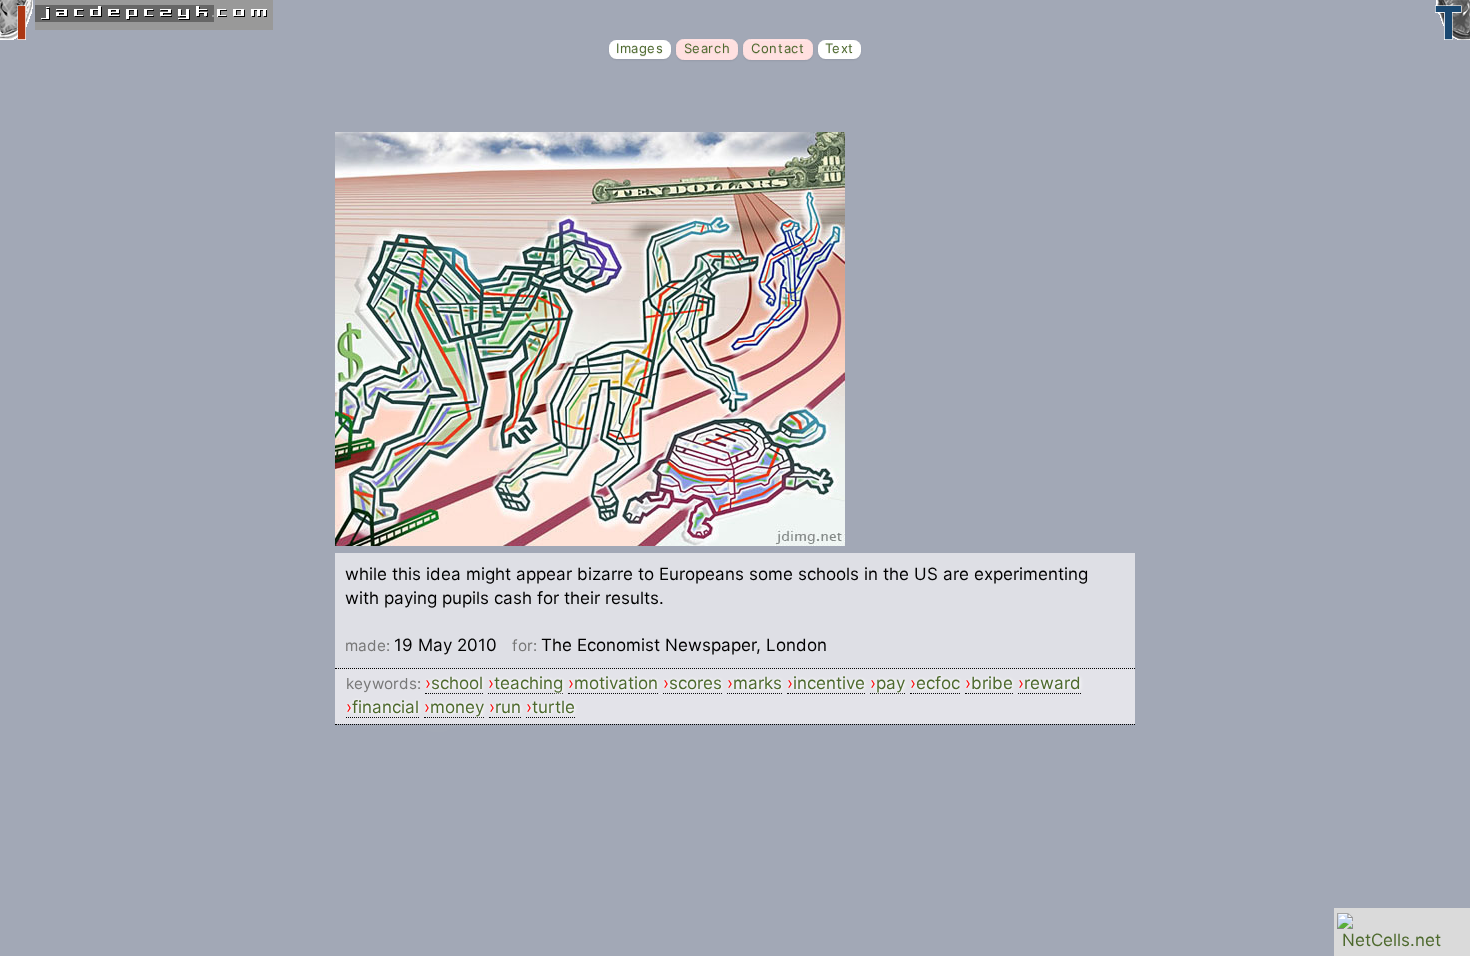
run (508, 707)
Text (839, 48)
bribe (992, 683)
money (457, 707)
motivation (616, 683)
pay (890, 683)
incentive (829, 683)
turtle (553, 707)
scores (695, 683)
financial (385, 707)
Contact (777, 48)
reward (1052, 683)
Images (640, 48)
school (457, 683)
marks (757, 683)
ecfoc (938, 683)
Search (707, 48)
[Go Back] (590, 540)
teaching (528, 683)
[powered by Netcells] (1391, 940)
